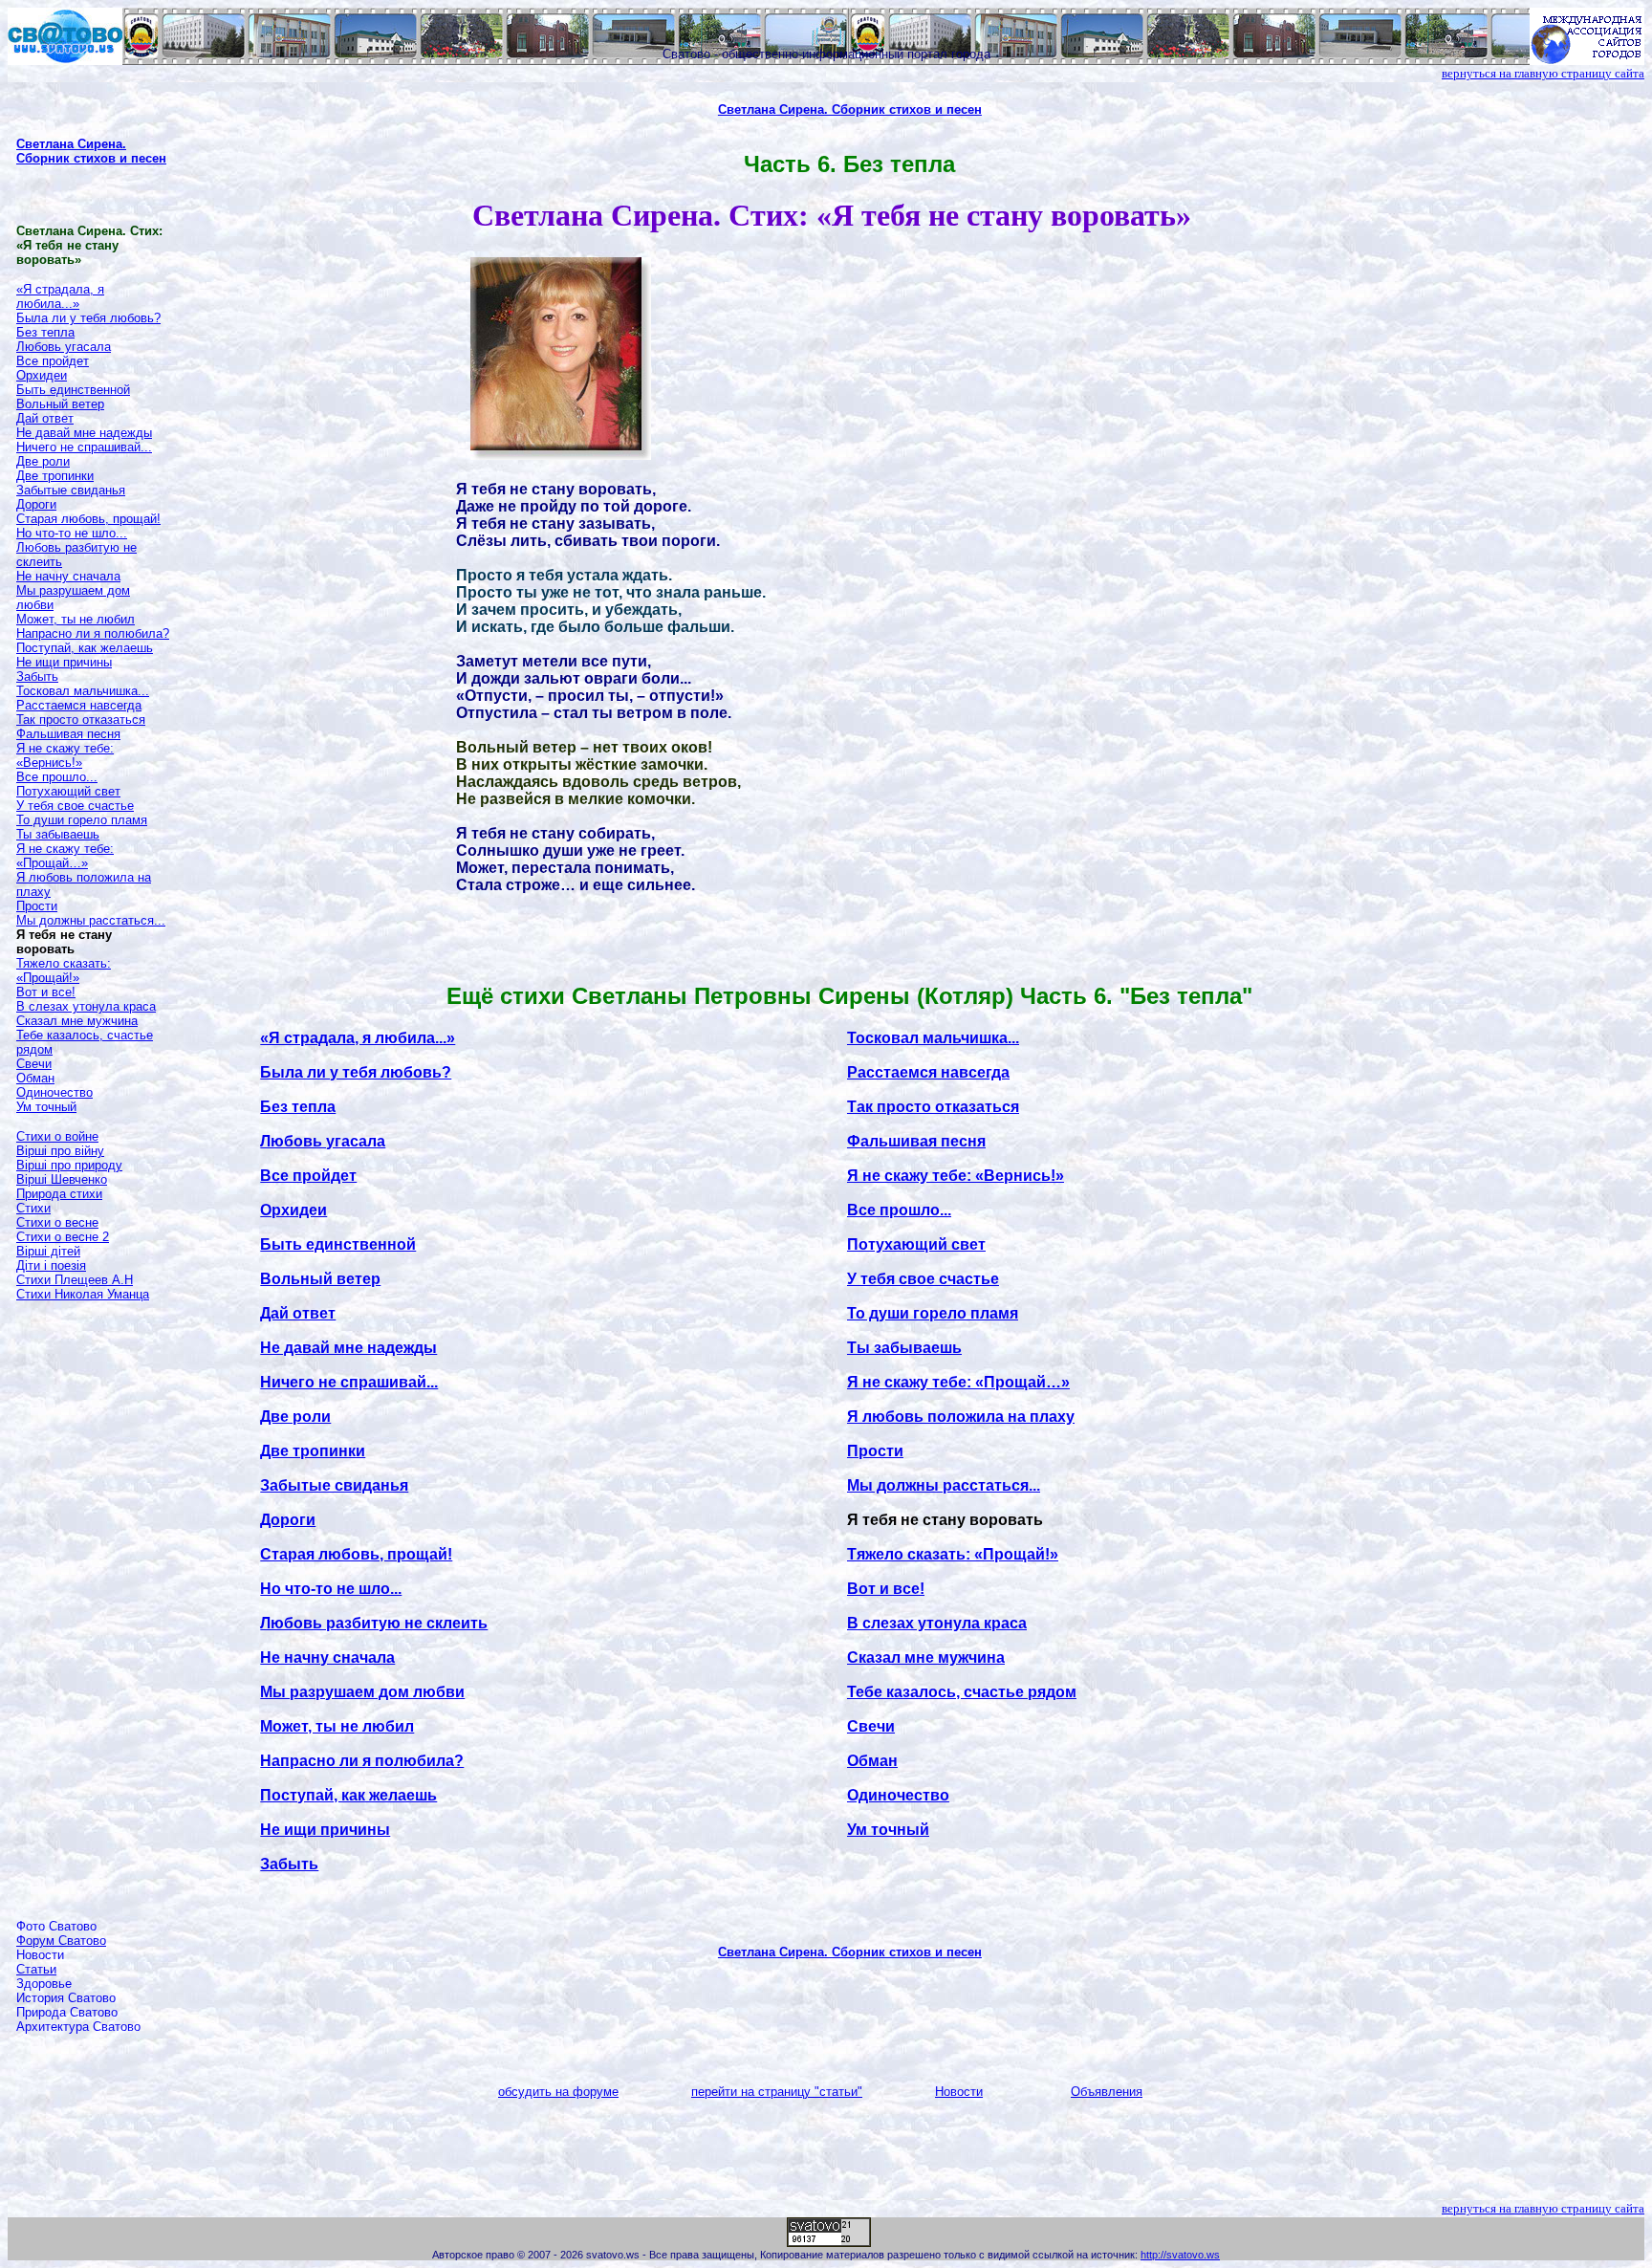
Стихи (33, 1208)
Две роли (43, 461)
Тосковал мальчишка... (83, 691)
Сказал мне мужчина (77, 1021)
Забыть (37, 676)
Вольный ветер (60, 404)
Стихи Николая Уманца (83, 1294)
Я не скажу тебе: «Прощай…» (65, 856)
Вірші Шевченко (62, 1179)
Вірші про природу (69, 1165)
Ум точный (46, 1107)
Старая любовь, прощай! (88, 519)
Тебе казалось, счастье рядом (962, 1692)
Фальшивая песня (68, 734)
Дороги (36, 504)
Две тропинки (55, 476)
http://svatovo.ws (1180, 2255)
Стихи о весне (57, 1222)
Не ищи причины (64, 662)
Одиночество (54, 1092)
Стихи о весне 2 (63, 1237)
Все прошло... (57, 777)
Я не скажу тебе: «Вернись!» (65, 755)
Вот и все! (46, 992)
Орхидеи (42, 375)
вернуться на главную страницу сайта (1543, 73)
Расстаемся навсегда (79, 705)
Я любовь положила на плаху (961, 1417)
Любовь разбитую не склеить (374, 1623)
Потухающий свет (68, 791)
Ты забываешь (58, 834)
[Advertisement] (93, 1603)
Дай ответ (45, 418)
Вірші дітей (48, 1251)
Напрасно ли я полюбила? (93, 633)
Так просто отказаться (81, 720)
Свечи (34, 1064)
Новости (40, 1955)
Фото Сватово (56, 1926)
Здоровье (44, 1984)
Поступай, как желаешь (85, 648)
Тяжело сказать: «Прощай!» (64, 970)
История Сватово (66, 1998)
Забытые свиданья (71, 490)
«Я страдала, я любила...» (60, 296)
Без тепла (45, 332)
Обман (35, 1078)
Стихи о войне (57, 1136)
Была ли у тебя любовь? (88, 318)
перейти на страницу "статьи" (777, 2092)
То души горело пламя (82, 820)
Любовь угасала (64, 347)
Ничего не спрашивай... (84, 447)
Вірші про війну (60, 1151)
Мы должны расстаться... (91, 920)
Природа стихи (59, 1194)
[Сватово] (65, 60)
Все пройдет (53, 361)
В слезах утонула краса (86, 1006)
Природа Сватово (67, 2012)
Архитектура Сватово (78, 2027)
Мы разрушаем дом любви (362, 1692)
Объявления (1107, 2092)
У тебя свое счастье (75, 806)
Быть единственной (73, 390)
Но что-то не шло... (72, 533)
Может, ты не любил (76, 619)
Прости (37, 906)
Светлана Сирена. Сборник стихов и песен (91, 151)
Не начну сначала (68, 576)
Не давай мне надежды (84, 433)
